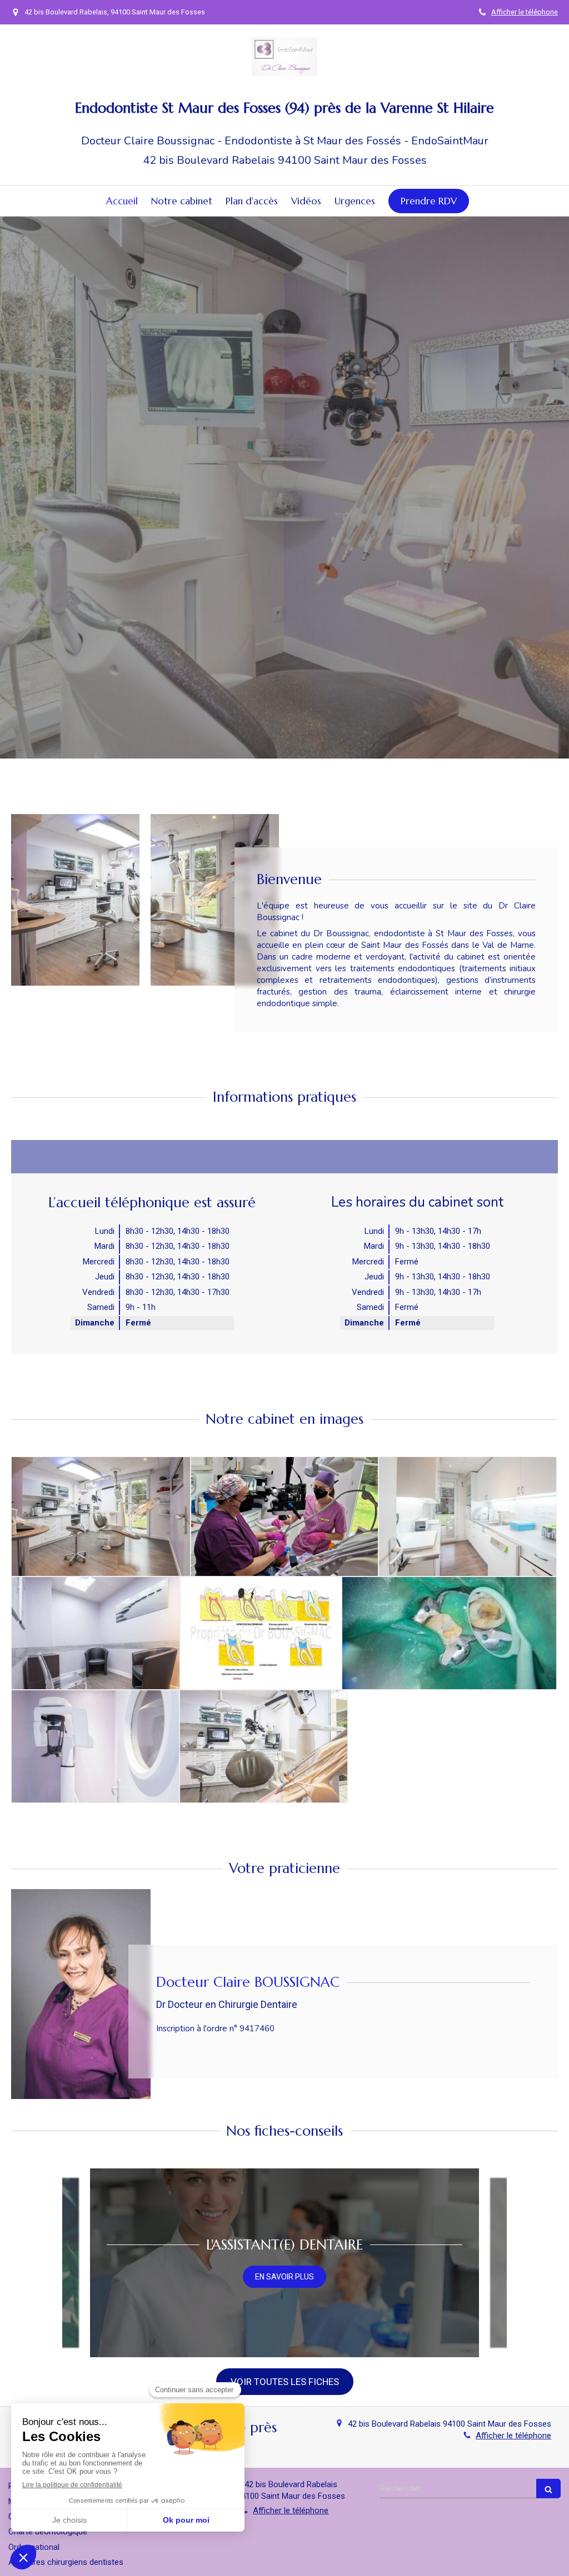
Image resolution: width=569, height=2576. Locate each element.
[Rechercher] (548, 2489)
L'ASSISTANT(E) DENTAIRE (284, 2245)
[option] (284, 2263)
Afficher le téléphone (525, 12)
